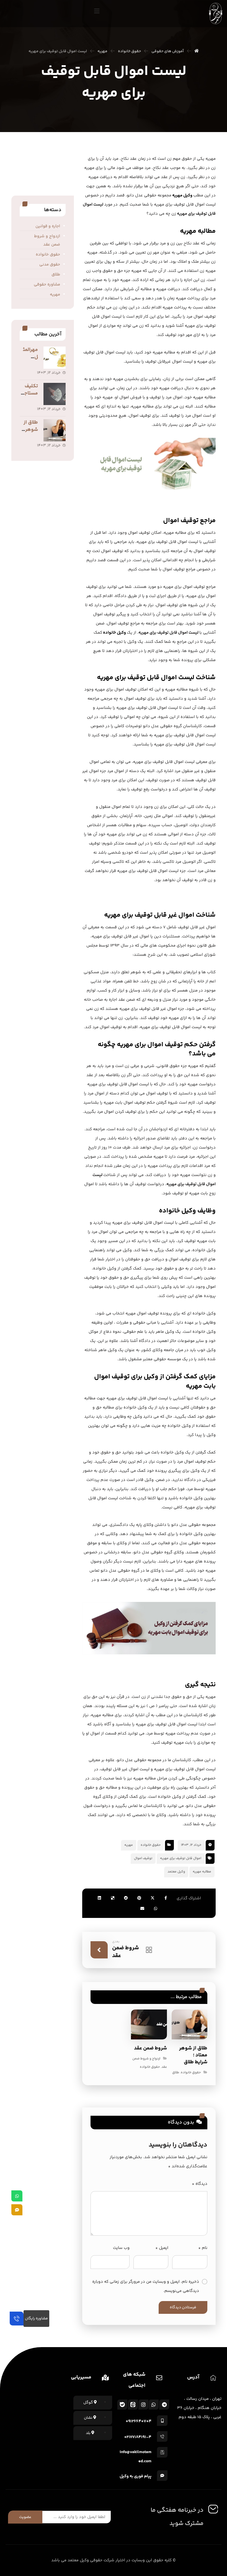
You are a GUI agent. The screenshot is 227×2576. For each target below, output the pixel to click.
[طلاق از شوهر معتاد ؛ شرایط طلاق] (55, 430)
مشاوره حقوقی (47, 285)
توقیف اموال (143, 1858)
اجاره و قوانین (48, 226)
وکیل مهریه (182, 195)
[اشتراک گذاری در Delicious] (113, 1898)
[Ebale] (122, 2405)
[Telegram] (164, 2405)
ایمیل (162, 2248)
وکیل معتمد (176, 1872)
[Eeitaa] (133, 2405)
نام (203, 2248)
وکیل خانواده (114, 633)
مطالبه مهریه (202, 1872)
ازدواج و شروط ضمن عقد (47, 240)
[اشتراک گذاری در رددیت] (126, 1898)
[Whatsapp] (154, 2405)
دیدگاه (200, 2184)
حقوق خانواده (151, 1845)
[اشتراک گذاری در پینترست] (139, 1898)
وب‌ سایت (121, 2248)
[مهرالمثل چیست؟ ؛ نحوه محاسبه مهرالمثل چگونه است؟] (55, 358)
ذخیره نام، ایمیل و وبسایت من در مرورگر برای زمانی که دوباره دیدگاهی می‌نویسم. (146, 2286)
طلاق (176, 2073)
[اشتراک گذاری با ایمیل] (142, 1908)
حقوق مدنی (50, 265)
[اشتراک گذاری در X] (153, 1898)
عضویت (25, 2517)
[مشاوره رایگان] (17, 2319)
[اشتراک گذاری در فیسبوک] (166, 1898)
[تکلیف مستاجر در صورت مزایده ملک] (55, 394)
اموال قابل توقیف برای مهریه (181, 1858)
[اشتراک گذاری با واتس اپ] (156, 1908)
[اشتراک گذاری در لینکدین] (99, 1898)
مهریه (129, 1845)
